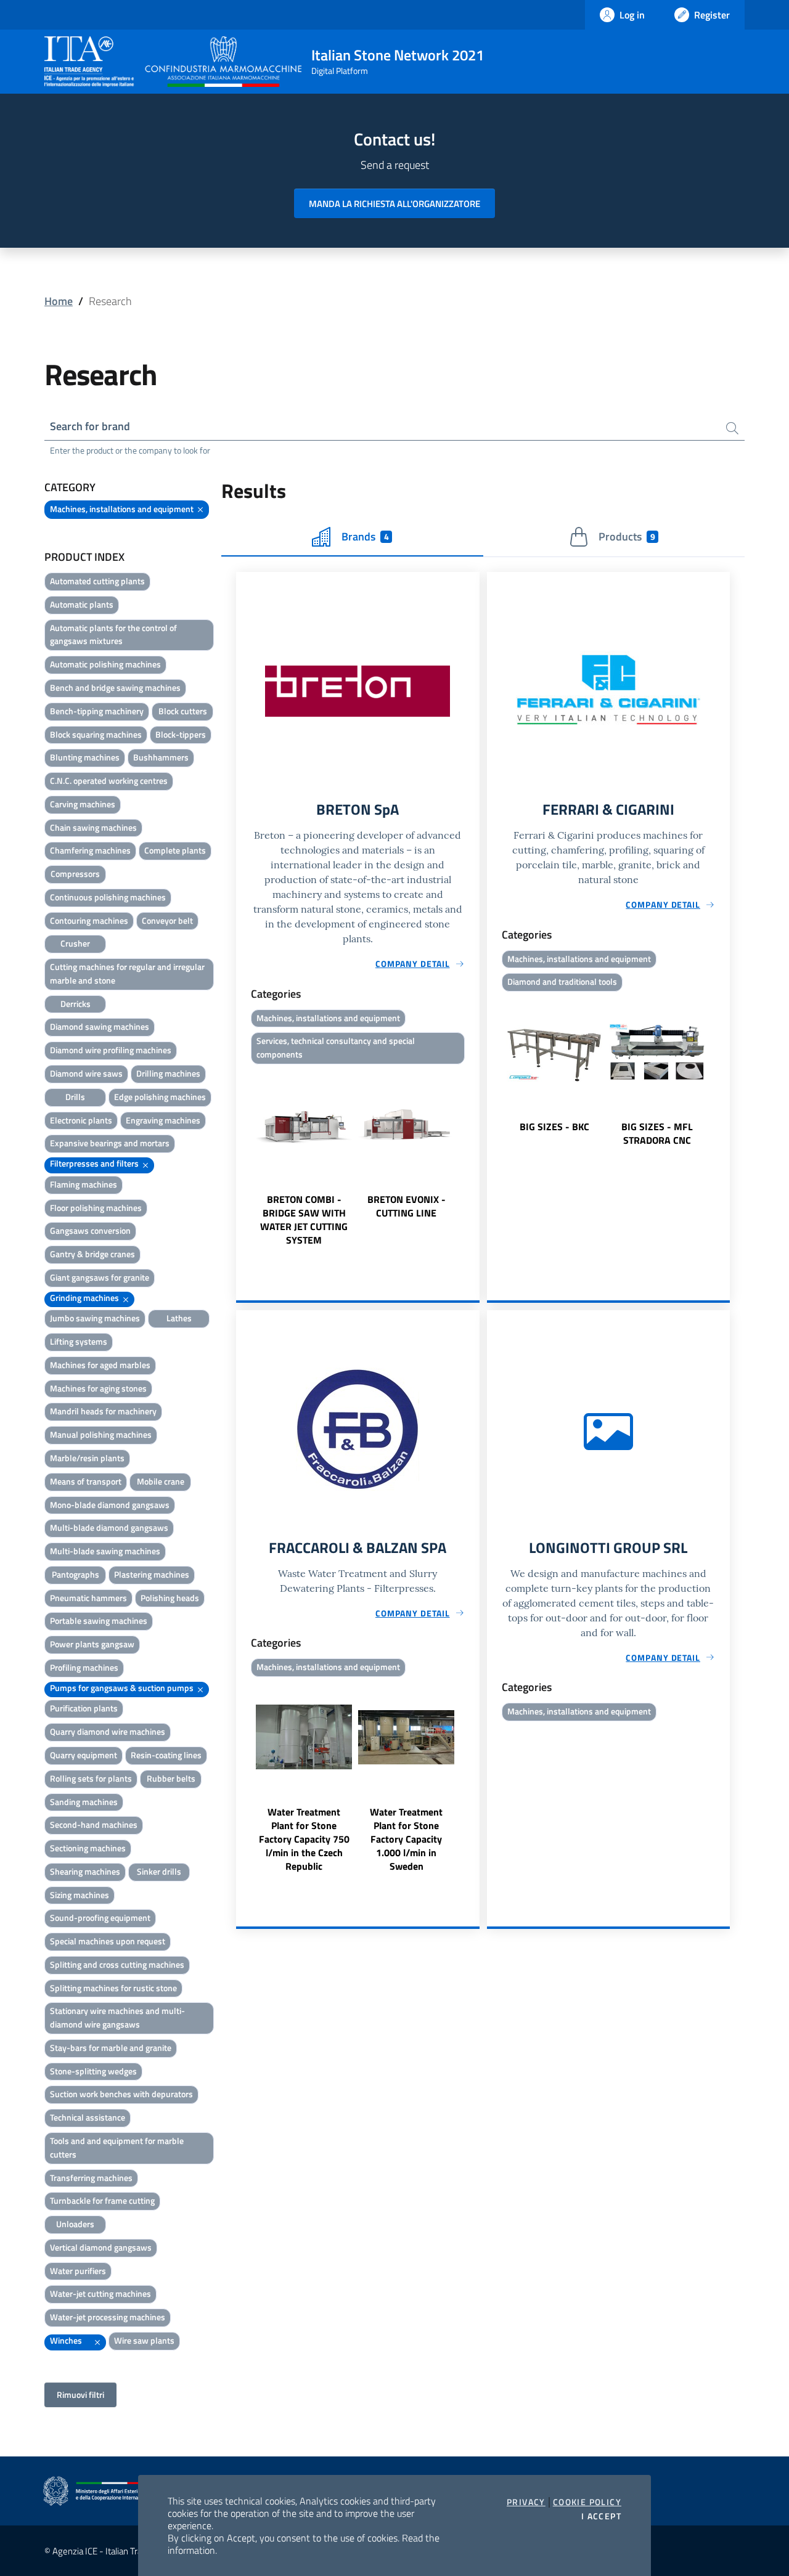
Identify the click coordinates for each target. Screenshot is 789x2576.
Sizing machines (80, 1895)
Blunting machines (85, 757)
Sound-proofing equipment (100, 1918)
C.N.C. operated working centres (109, 781)
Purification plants (84, 1708)
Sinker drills (159, 1871)
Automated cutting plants (97, 581)
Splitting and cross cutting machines (117, 1964)
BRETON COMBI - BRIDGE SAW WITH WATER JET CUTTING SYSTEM (304, 1220)
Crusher (75, 943)
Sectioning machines (88, 1848)
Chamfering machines (90, 850)
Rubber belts (171, 1778)
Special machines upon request (108, 1941)
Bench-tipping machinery (97, 711)
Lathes (179, 1318)
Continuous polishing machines (108, 897)
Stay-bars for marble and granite (111, 2048)
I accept (601, 2516)
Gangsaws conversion (90, 1230)
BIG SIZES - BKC (554, 1127)
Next (474, 1158)
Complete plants (175, 850)
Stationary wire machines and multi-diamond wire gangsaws (117, 2017)
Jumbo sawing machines (95, 1318)
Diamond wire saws (86, 1073)
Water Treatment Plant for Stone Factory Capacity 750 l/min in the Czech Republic (304, 1839)
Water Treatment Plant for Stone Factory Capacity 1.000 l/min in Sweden (406, 1839)
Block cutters (183, 711)
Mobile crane (161, 1481)
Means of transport (86, 1481)
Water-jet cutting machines (100, 2293)
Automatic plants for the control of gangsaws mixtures (113, 634)
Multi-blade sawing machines (105, 1551)
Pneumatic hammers (88, 1598)
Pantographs (76, 1574)
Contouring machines (89, 920)
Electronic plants (81, 1120)
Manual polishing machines (101, 1434)
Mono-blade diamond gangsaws (110, 1505)
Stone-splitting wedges (93, 2071)
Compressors (75, 874)
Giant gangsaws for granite (100, 1277)
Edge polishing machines (160, 1097)
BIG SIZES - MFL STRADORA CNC (657, 1133)
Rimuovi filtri (80, 2395)
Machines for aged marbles (100, 1365)
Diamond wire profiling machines (111, 1050)
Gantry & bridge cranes (92, 1254)
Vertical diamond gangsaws (101, 2247)
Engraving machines (163, 1120)
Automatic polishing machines (105, 664)
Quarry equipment (84, 1755)
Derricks (76, 1004)
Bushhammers (161, 757)
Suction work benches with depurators (121, 2094)
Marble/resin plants (87, 1458)
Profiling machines (84, 1667)
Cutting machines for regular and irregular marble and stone (127, 973)
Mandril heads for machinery (103, 1411)
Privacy (526, 2502)
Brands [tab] (365, 536)
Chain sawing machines (93, 827)
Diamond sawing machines (100, 1026)
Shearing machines (85, 1871)
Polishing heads (170, 1598)
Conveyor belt (167, 920)
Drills (75, 1097)
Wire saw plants (144, 2340)
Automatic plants (82, 604)
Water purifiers (78, 2271)
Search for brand (90, 426)
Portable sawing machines (99, 1620)
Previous (242, 1158)
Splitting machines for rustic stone (113, 1988)
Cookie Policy (587, 2502)
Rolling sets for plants (91, 1778)
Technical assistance (88, 2117)
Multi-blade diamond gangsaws (109, 1527)
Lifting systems (79, 1341)
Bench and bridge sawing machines (115, 687)
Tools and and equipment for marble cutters (117, 2147)
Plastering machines (152, 1574)
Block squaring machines (96, 734)
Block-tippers (181, 734)
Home (59, 301)
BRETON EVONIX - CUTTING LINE (407, 1206)
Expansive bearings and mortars (110, 1143)
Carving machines (83, 804)
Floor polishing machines (96, 1208)
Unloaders (75, 2224)
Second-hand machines (94, 1824)
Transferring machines (91, 2178)
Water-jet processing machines (108, 2317)
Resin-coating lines (166, 1755)
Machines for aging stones (98, 1388)
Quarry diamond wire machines (108, 1731)
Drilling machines (168, 1073)
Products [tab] (627, 536)
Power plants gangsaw (92, 1644)
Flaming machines (84, 1184)
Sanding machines (84, 1802)
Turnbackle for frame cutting (102, 2200)
